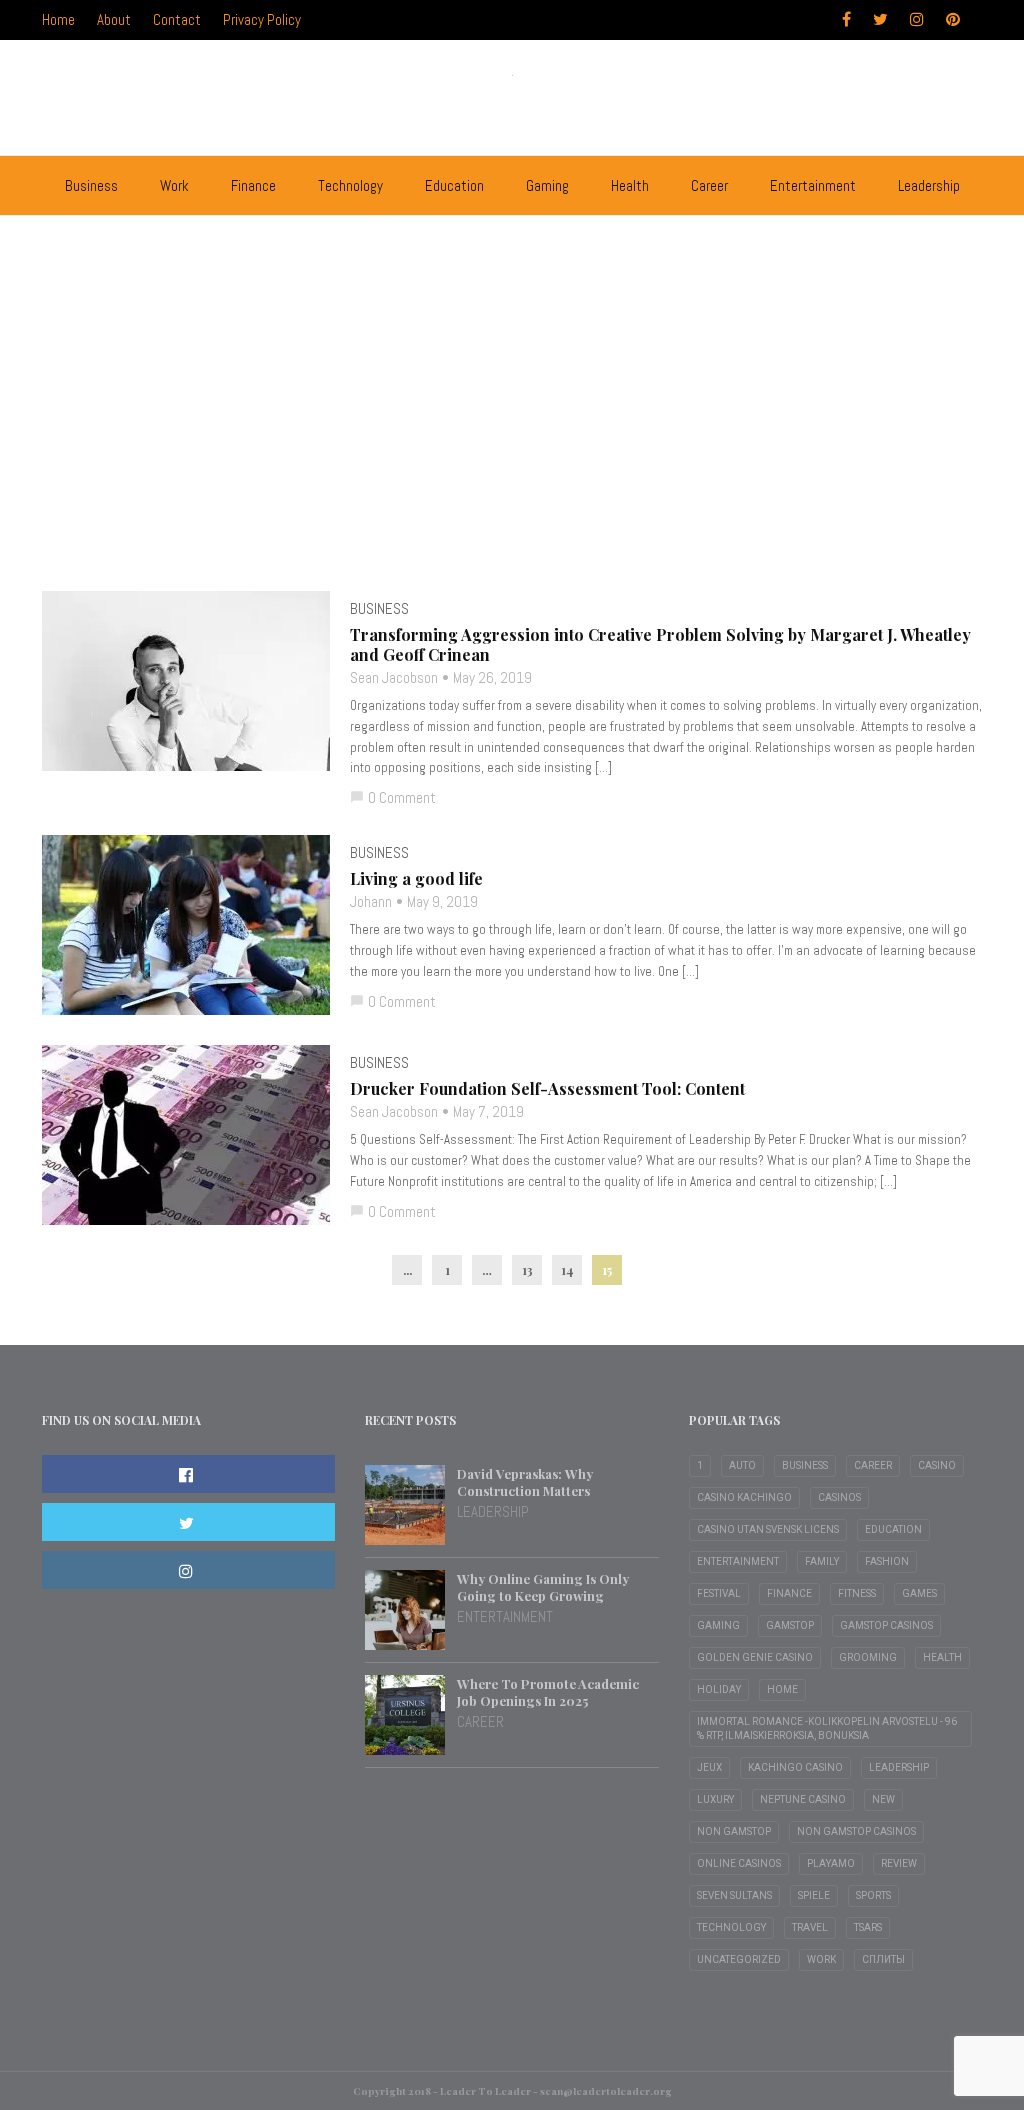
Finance (253, 185)
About (114, 19)
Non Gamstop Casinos (856, 1831)
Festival (719, 1593)
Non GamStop (734, 1831)
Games (919, 1593)
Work (174, 185)
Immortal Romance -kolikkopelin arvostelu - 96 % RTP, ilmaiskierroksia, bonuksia (827, 1728)
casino (937, 1465)
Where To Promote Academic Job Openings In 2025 (548, 1692)
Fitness (857, 1593)
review (899, 1863)
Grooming (868, 1657)
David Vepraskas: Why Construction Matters (525, 1482)
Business (91, 185)
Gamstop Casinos (886, 1625)
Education (454, 185)
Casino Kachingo (744, 1497)
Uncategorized (739, 1959)
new (883, 1799)
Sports (873, 1895)
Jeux (709, 1767)
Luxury (715, 1799)
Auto (742, 1465)
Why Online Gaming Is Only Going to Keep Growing (543, 1587)
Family (822, 1561)
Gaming (547, 185)
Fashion (887, 1561)
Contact (177, 19)
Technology (350, 185)
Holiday (719, 1689)
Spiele (814, 1895)
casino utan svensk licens (768, 1529)
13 (527, 1270)
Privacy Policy (262, 19)
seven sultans (734, 1895)
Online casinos (739, 1863)
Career (709, 185)
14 (567, 1270)
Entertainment (813, 185)
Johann (371, 901)
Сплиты (883, 1959)
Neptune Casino (803, 1799)
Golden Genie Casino (755, 1657)
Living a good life (416, 879)
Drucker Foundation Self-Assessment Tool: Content (547, 1089)
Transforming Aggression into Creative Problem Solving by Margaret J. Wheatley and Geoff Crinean (660, 645)
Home (58, 19)
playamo (831, 1863)
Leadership (929, 185)
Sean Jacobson (394, 677)
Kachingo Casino (795, 1767)
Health (630, 185)
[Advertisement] (512, 441)
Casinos (839, 1497)
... (407, 1270)
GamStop (790, 1625)
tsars (868, 1927)
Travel (810, 1927)
